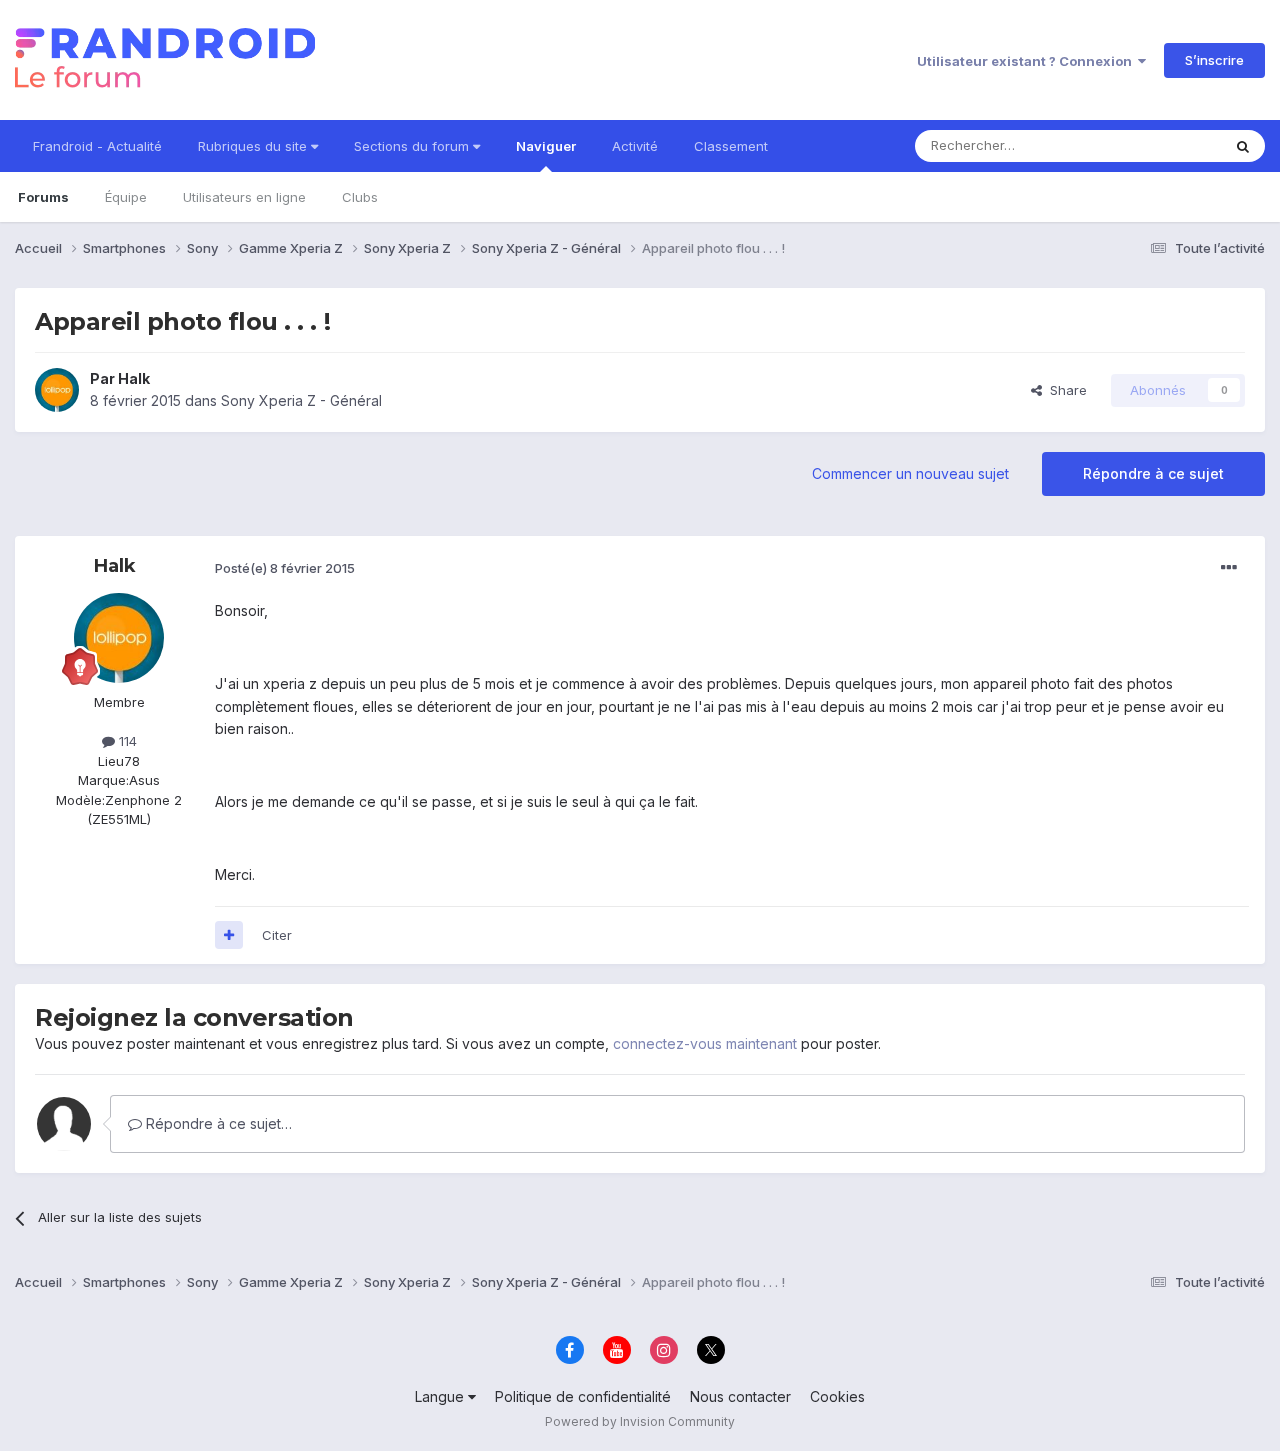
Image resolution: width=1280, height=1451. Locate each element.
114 (126, 741)
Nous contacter (740, 1396)
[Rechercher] (1243, 146)
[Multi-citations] (229, 935)
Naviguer (546, 146)
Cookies (837, 1396)
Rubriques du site (254, 146)
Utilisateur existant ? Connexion (1027, 61)
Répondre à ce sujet (1153, 473)
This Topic (1162, 145)
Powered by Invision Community (640, 1421)
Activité (635, 146)
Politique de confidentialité (583, 1396)
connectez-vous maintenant (705, 1043)
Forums (43, 197)
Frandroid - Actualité (97, 146)
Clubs (360, 197)
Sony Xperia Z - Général (301, 400)
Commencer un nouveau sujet (910, 473)
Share (1064, 390)
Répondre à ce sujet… (217, 1123)
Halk (134, 378)
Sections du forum (413, 146)
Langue (441, 1396)
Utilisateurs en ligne (244, 197)
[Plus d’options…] (1229, 568)
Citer (277, 935)
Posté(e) (285, 568)
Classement (731, 146)
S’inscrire (1214, 60)
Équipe (126, 197)
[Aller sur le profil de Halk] (57, 390)
